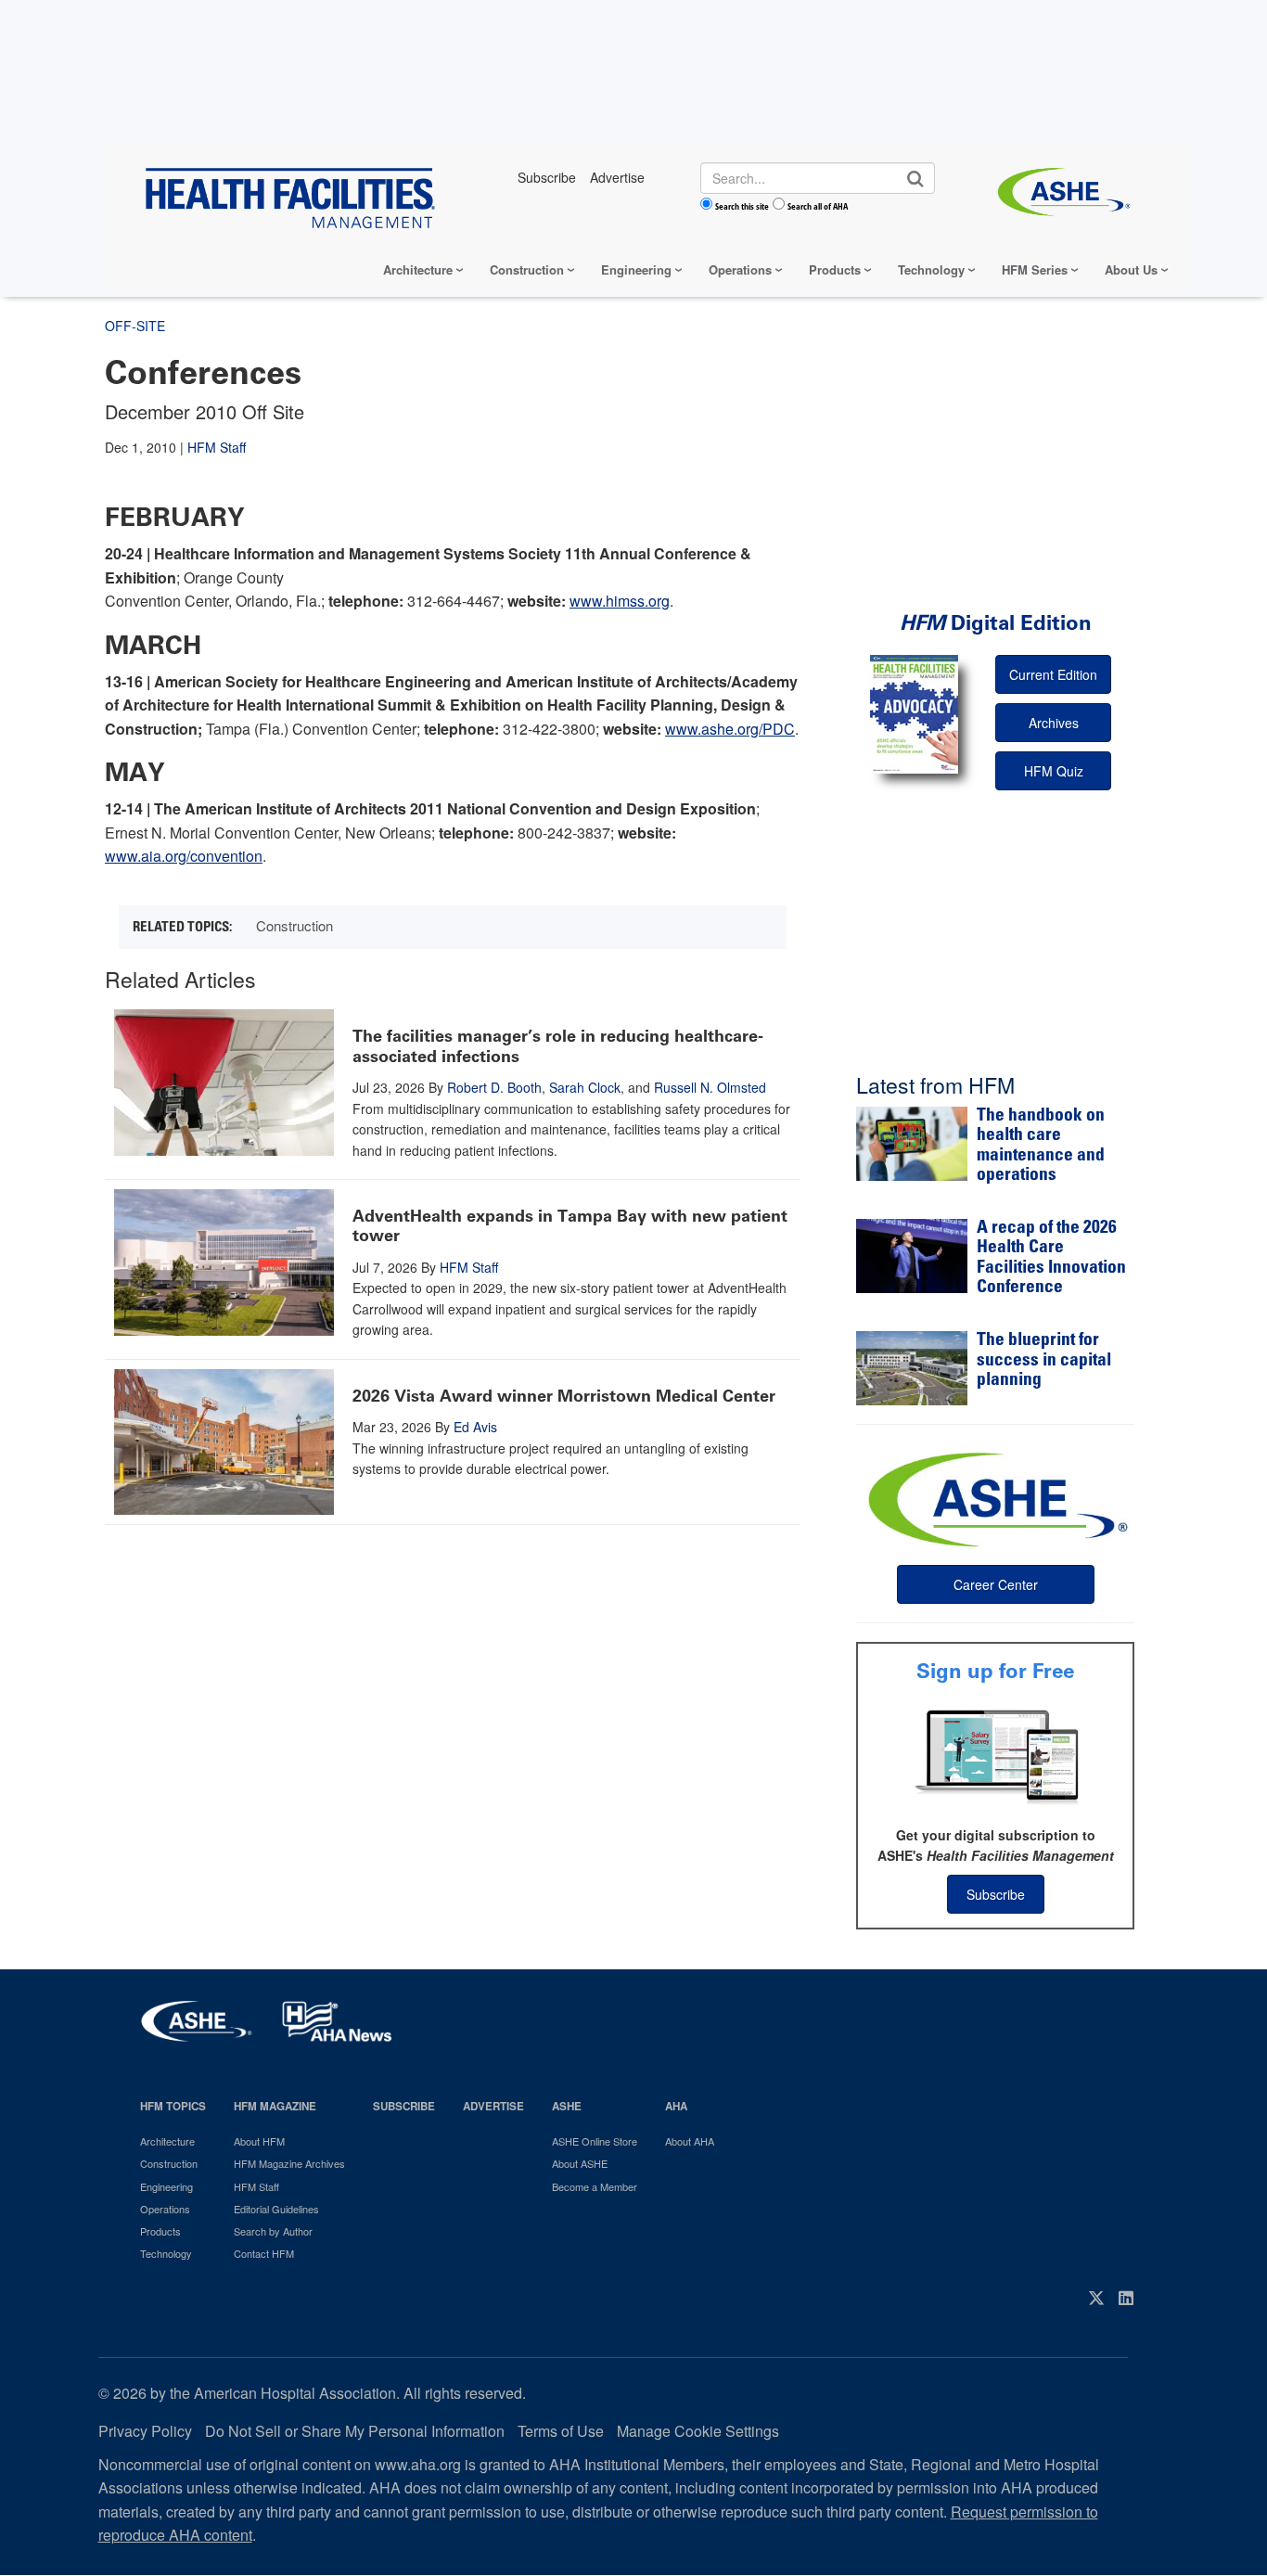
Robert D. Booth (494, 1087)
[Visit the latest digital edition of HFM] (914, 714)
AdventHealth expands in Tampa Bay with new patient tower (570, 1226)
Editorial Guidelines (276, 2209)
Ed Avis (475, 1427)
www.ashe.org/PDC (730, 729)
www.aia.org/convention (184, 856)
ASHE (567, 2106)
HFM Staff (217, 447)
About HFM (259, 2141)
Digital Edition (996, 623)
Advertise (493, 2106)
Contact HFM (264, 2253)
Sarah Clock (585, 1087)
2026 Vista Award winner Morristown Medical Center (564, 1396)
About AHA (690, 2141)
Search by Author (273, 2231)
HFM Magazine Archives (289, 2163)
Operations (740, 269)
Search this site (742, 206)
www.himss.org (620, 601)
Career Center (996, 1584)
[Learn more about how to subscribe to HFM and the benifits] (995, 1755)
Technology (931, 269)
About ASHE (580, 2163)
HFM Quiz (1054, 771)
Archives (1054, 723)
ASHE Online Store (595, 2141)
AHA (676, 2106)
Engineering (636, 269)
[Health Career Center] (995, 1497)
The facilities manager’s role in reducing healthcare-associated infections (558, 1046)
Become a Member (595, 2186)
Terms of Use (561, 2431)
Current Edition (1053, 674)
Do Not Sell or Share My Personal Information (355, 2431)
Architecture (418, 269)
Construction (527, 269)
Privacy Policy (145, 2431)
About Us (1131, 269)
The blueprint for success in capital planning (1044, 1361)
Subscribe (996, 1894)
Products (835, 269)
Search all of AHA (818, 206)
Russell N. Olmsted (710, 1087)
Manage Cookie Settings (698, 2431)
